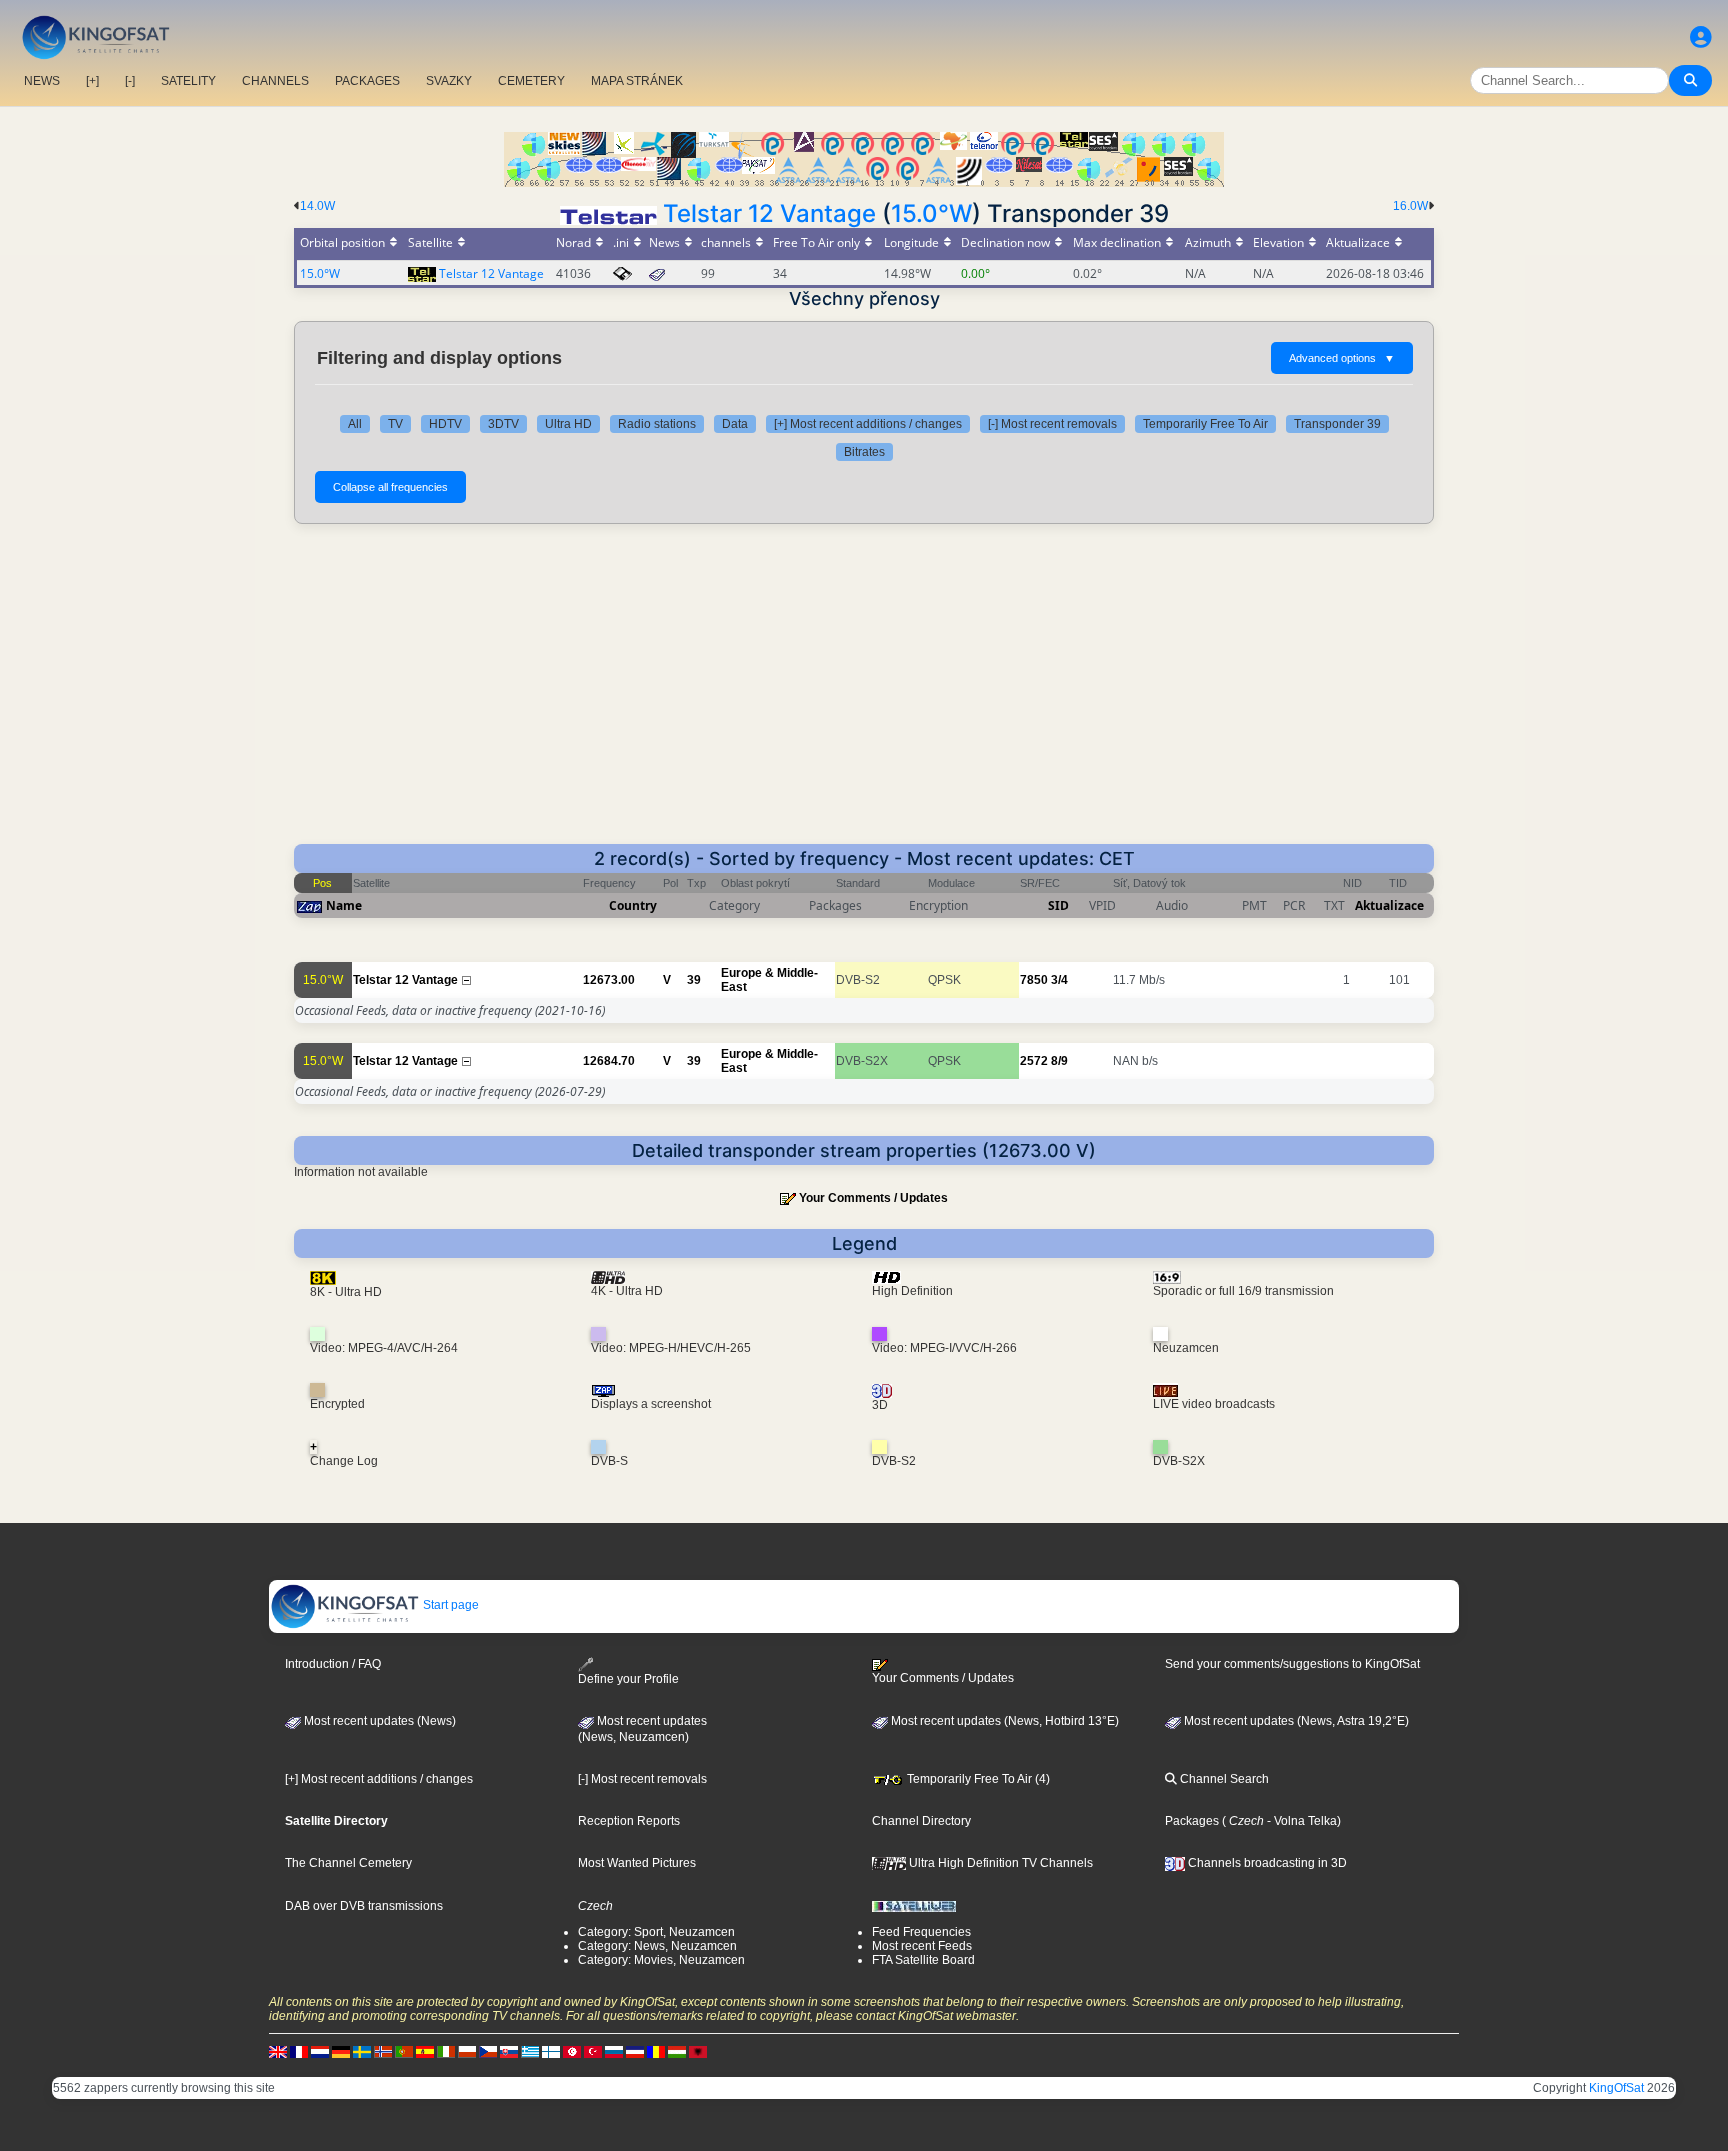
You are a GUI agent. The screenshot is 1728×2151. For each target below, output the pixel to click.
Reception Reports (629, 1821)
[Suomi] (551, 2051)
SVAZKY (449, 81)
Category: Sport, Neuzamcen (656, 1932)
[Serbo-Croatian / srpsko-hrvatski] (635, 2051)
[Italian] (446, 2051)
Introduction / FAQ (333, 1664)
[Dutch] (320, 2051)
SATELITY (188, 81)
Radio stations (657, 424)
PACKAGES (367, 81)
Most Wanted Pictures (637, 1863)
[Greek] (530, 2051)
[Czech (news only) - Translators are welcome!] (488, 2051)
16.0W (1410, 206)
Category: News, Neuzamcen (657, 1946)
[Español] (425, 2051)
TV (395, 424)
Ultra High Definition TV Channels (999, 1863)
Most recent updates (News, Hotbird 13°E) (1003, 1721)
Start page (449, 1605)
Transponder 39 (1337, 424)
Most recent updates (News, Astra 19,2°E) (1295, 1721)
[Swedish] (362, 2051)
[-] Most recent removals (1052, 424)
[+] (92, 81)
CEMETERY (531, 81)
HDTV (445, 424)
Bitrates (864, 452)
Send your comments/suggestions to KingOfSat (1292, 1664)
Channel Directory (921, 1821)
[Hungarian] (677, 2051)
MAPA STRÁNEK (637, 81)
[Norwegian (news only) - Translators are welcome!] (383, 2051)
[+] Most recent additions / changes (868, 424)
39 (694, 980)
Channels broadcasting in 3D (1266, 1863)
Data (735, 424)
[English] (278, 2051)
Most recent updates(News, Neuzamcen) (642, 1729)
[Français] (299, 2051)
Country (633, 905)
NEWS (42, 81)
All (355, 424)
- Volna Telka (1300, 1821)
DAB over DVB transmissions (364, 1906)
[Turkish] (593, 2051)
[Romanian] (656, 2051)
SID (1058, 905)
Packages (1192, 1821)
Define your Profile (628, 1679)
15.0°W (931, 213)
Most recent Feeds (922, 1946)
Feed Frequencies (921, 1932)
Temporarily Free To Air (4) (977, 1779)
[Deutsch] (341, 2051)
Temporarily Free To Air (1205, 424)
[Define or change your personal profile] (1701, 37)
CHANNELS (275, 81)
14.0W (317, 206)
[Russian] (614, 2051)
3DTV (503, 424)
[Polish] (467, 2051)
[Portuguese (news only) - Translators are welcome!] (404, 2051)
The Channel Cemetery (348, 1863)
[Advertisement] (864, 694)
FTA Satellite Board (923, 1960)
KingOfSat (1616, 2088)
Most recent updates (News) (378, 1721)
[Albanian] (698, 2051)
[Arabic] (572, 2051)
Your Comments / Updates (873, 1198)
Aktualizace (1389, 905)
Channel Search (1223, 1779)
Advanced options (1342, 358)
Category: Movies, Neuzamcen (661, 1960)
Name (344, 905)
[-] (130, 81)
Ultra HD (568, 424)
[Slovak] (509, 2051)
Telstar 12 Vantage (769, 213)
